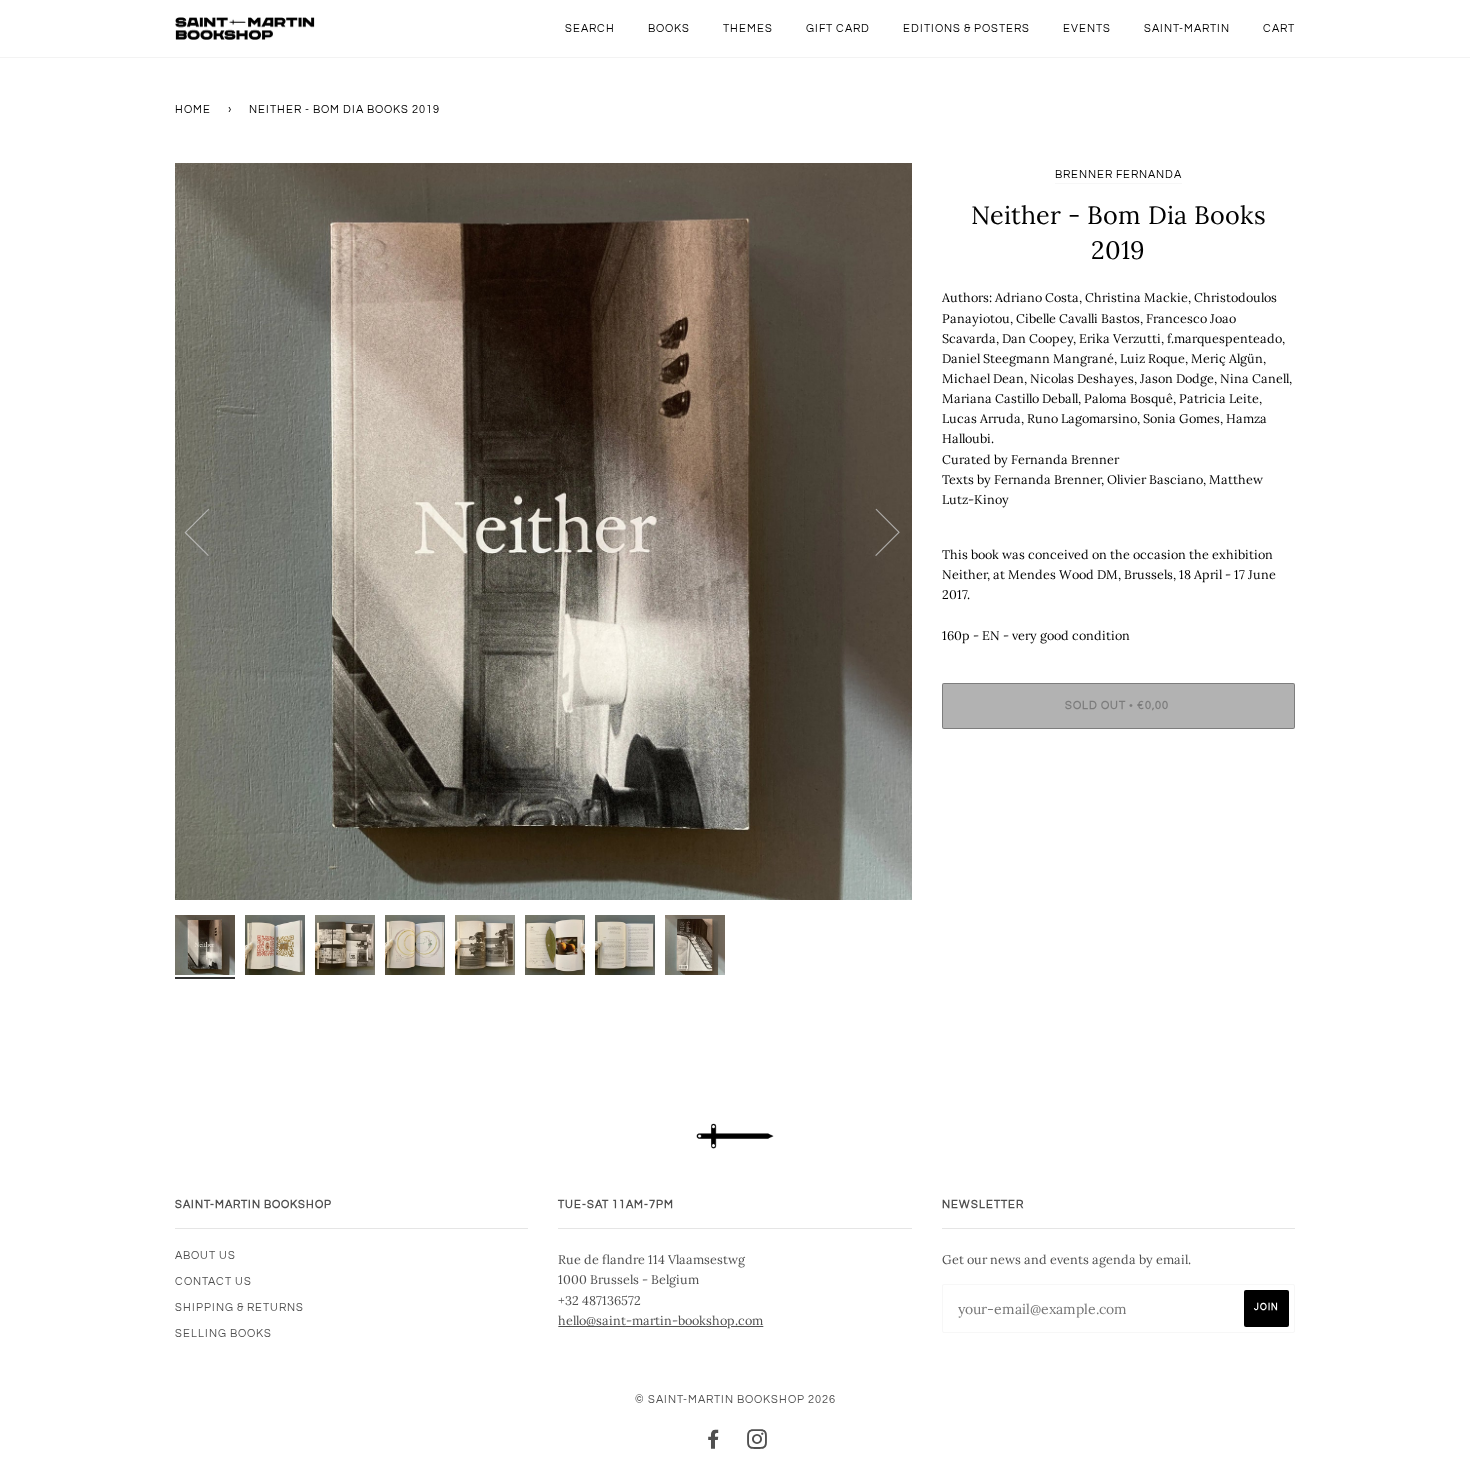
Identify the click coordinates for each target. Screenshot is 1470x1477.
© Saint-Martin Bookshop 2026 (735, 1399)
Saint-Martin (1187, 28)
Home (193, 109)
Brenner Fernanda (1118, 174)
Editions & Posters (966, 28)
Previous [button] (209, 531)
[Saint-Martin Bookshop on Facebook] (713, 1443)
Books (669, 28)
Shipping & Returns (239, 1307)
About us (205, 1255)
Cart (1279, 28)
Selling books (223, 1333)
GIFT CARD (838, 28)
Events (1087, 28)
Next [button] (875, 531)
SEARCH (590, 28)
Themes (748, 28)
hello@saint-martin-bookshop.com (660, 1320)
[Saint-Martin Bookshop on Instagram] (757, 1443)
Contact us (213, 1281)
